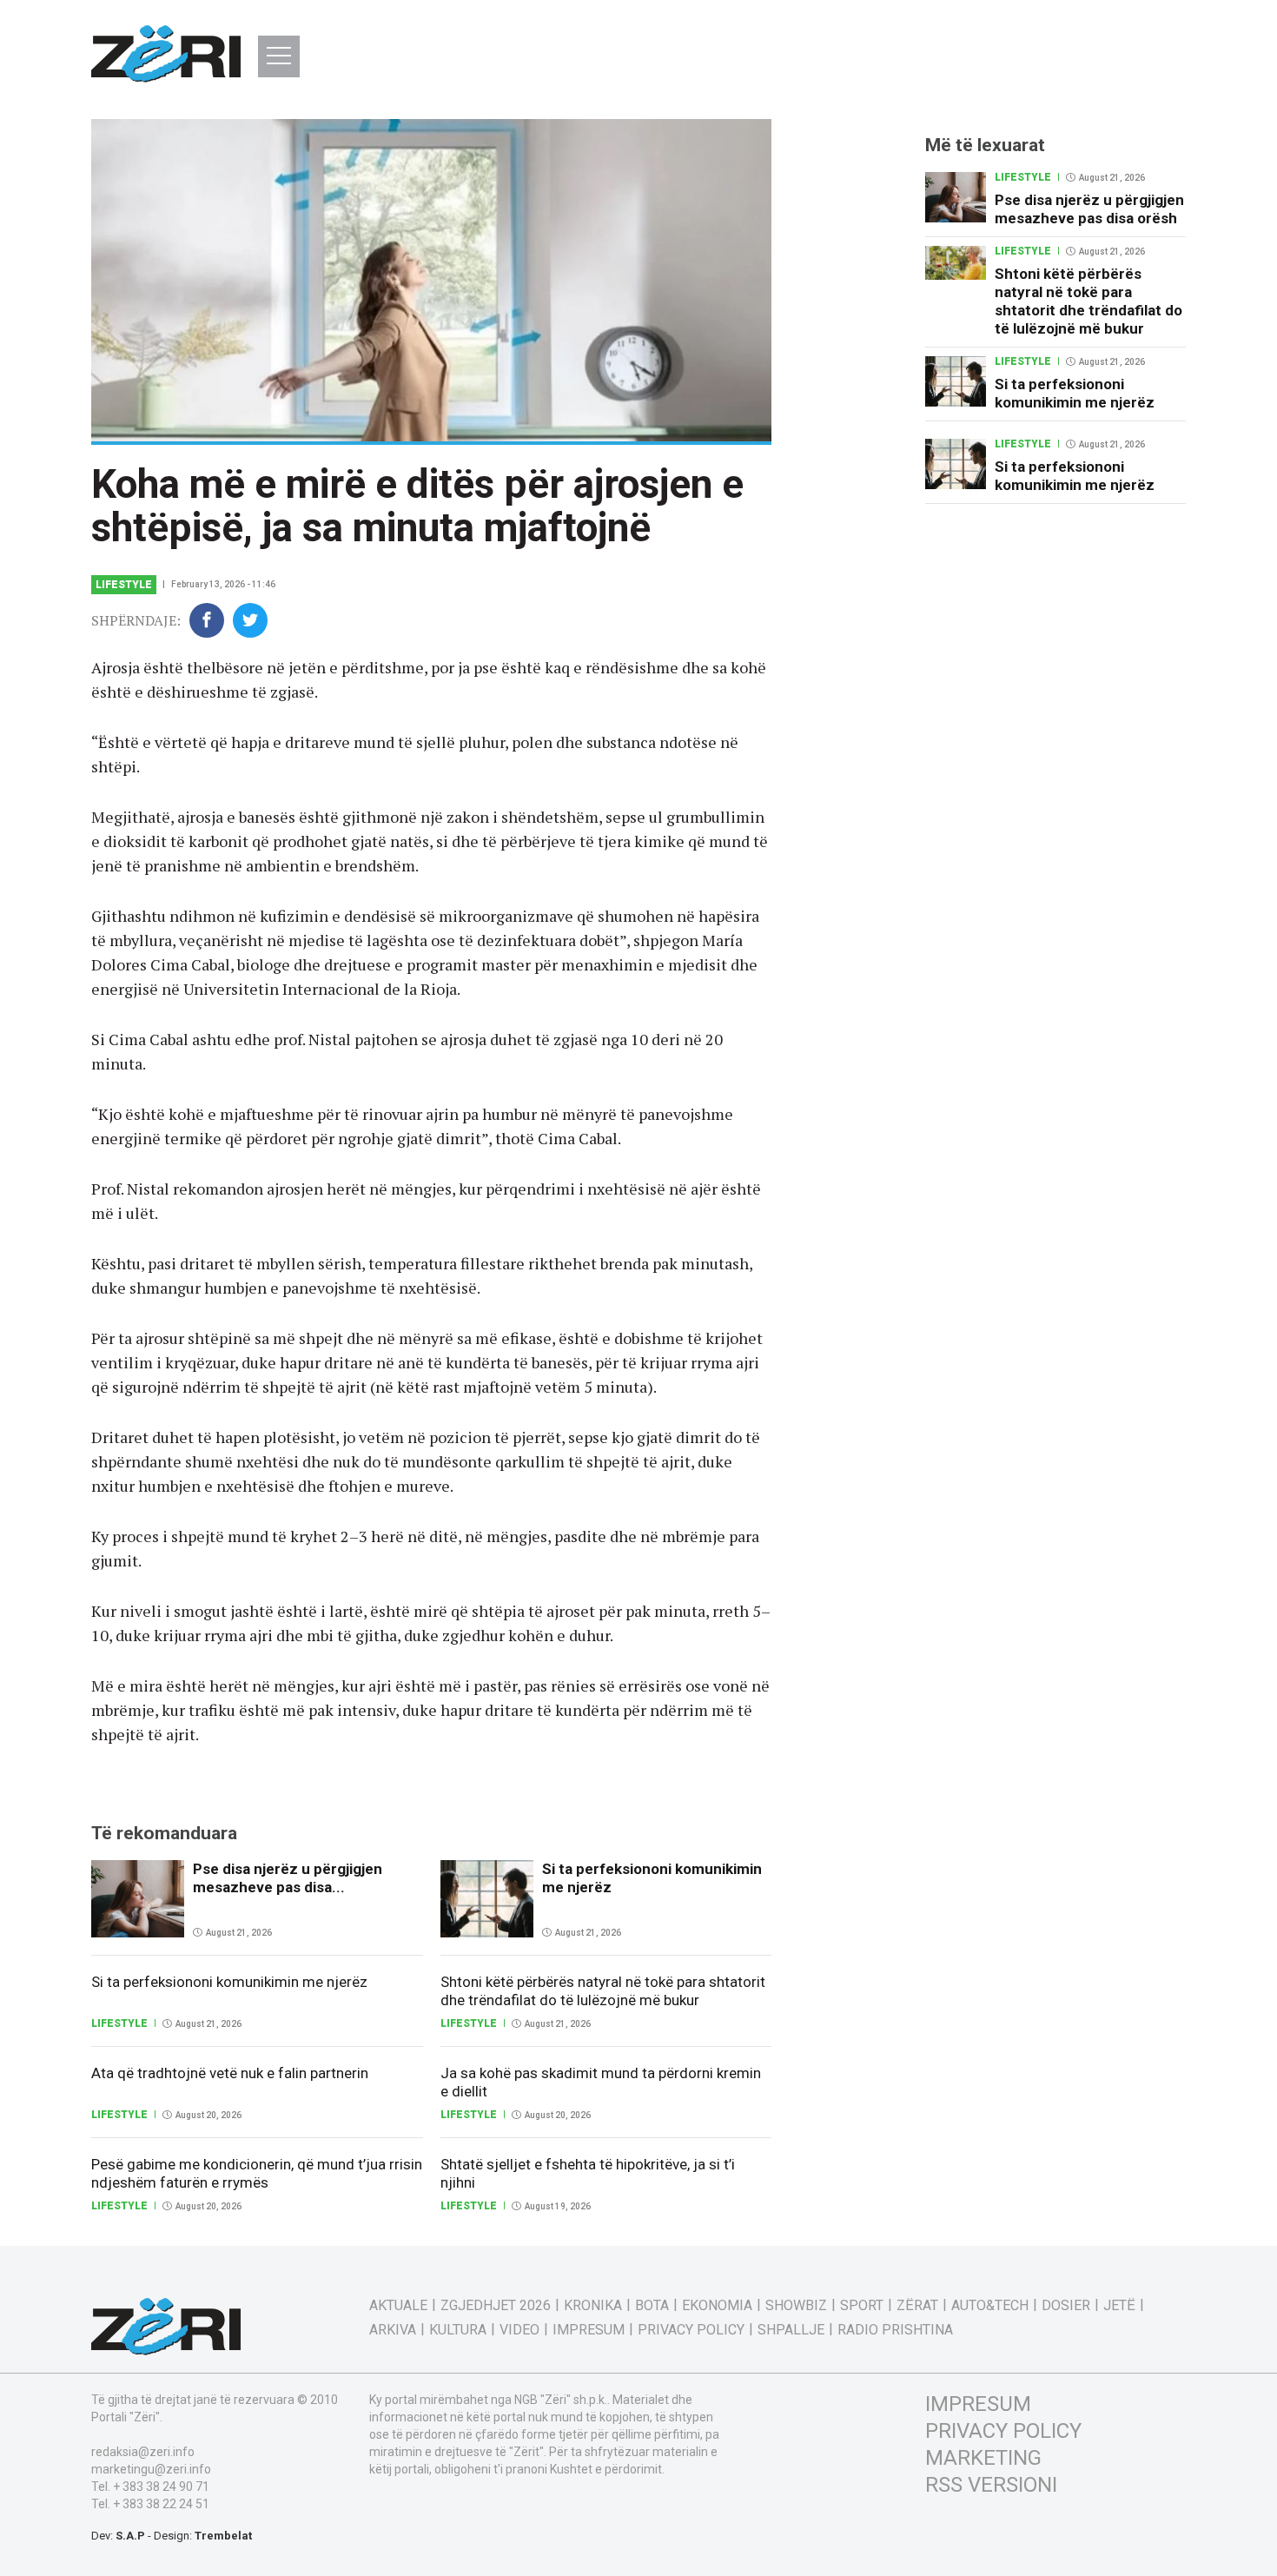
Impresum (589, 2330)
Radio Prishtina (895, 2330)
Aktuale (398, 2306)
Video (519, 2330)
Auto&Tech (990, 2306)
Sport (862, 2306)
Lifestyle (124, 585)
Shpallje (791, 2330)
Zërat (917, 2306)
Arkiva (393, 2330)
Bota (652, 2306)
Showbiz (796, 2306)
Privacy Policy (691, 2330)
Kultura (458, 2330)
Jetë (1119, 2306)
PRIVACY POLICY (1003, 2431)
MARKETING (983, 2458)
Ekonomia (717, 2306)
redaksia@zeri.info (143, 2452)
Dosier (1066, 2306)
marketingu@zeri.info (151, 2469)
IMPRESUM (978, 2404)
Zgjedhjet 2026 (496, 2306)
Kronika (593, 2306)
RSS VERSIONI (991, 2485)
